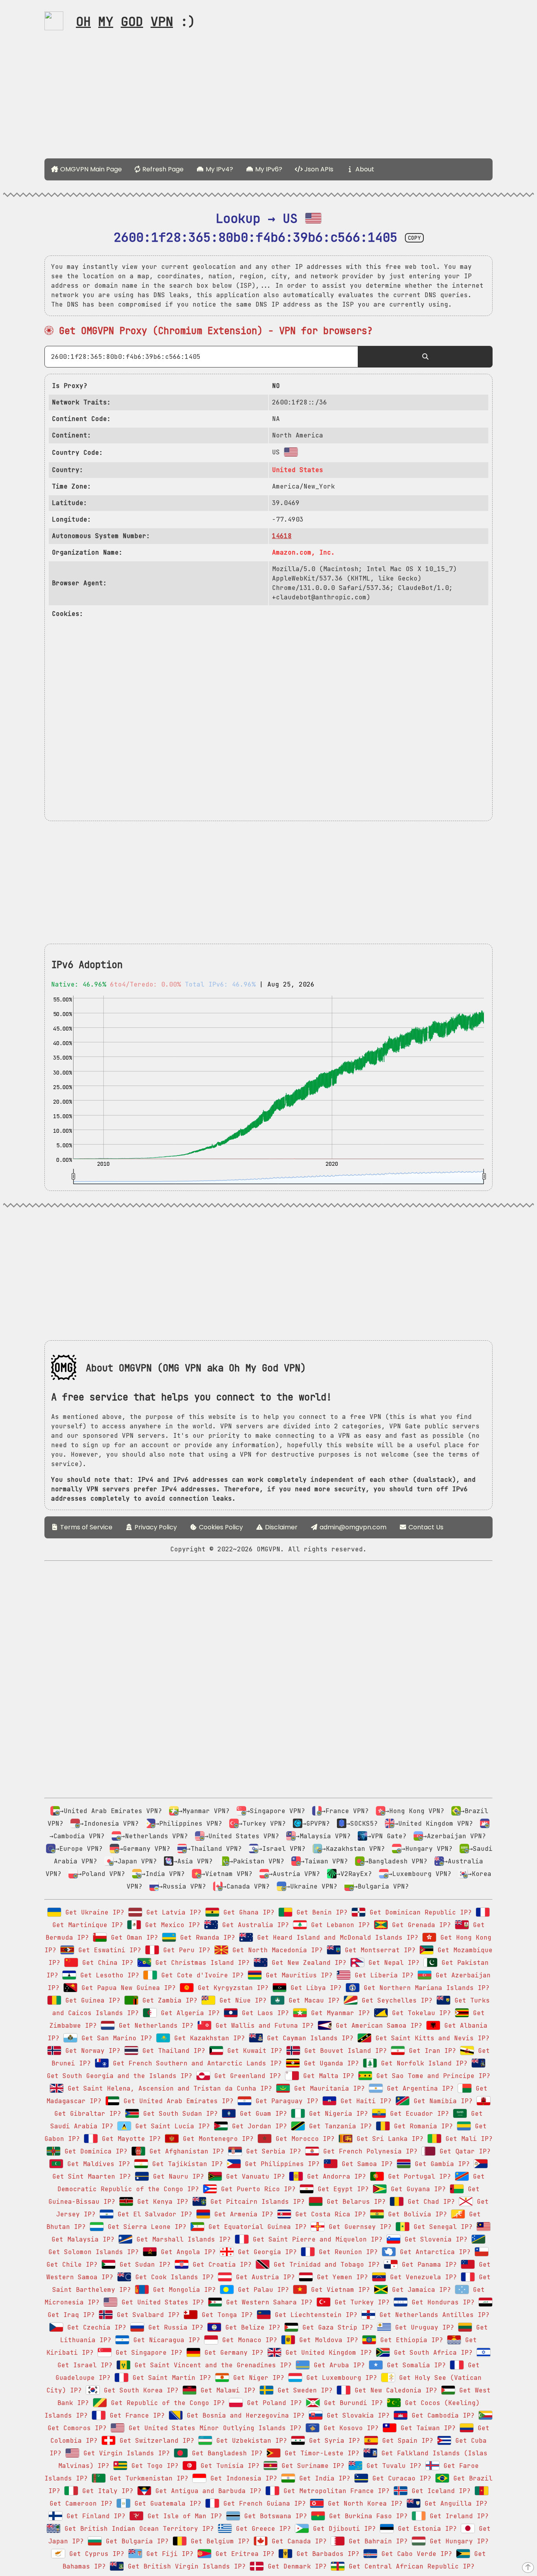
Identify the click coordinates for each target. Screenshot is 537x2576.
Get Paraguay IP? (285, 2101)
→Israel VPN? (282, 1849)
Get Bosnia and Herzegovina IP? (244, 2415)
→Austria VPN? (294, 1874)
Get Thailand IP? (172, 2051)
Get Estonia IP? (425, 2529)
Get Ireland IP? (457, 2516)
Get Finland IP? (94, 2516)
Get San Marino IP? (115, 2038)
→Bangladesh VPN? (396, 1861)
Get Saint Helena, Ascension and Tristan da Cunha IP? (168, 2088)
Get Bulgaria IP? (135, 2541)
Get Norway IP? (91, 2051)
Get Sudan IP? (143, 2265)
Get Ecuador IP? (417, 2114)
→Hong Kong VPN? (415, 1811)
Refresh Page (162, 169)
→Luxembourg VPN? (420, 1874)
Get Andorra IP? (335, 2176)
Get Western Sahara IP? (267, 2302)
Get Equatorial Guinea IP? (256, 2227)
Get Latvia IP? (172, 1912)
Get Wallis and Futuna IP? (263, 2026)
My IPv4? (219, 169)
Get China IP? (106, 1963)
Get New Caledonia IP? (394, 2390)
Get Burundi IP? (351, 2403)
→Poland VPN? (101, 1874)
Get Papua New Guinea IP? (127, 1988)
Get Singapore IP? (147, 2353)
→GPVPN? (316, 1824)
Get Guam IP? (261, 2114)
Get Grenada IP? (419, 1925)
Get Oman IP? (132, 1938)
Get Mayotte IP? (129, 2139)
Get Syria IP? (333, 2441)
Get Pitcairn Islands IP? (256, 2202)
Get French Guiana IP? (263, 2503)
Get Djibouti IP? (342, 2529)
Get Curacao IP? (400, 2478)
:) (136, 21)
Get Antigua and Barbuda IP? (206, 2491)
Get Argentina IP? (418, 2088)
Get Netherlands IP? (154, 2026)
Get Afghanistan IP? (185, 2151)
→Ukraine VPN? (312, 1886)
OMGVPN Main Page (90, 169)
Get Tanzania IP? (338, 2126)
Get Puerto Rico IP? (256, 2189)
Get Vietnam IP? (338, 2290)
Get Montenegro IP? (216, 2139)
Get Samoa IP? (365, 2164)
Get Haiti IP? (364, 2101)
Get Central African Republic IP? (410, 2566)
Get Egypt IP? (341, 2189)
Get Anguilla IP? (454, 2503)
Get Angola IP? (186, 2252)
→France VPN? (345, 1811)
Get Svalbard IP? (146, 2315)
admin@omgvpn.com (353, 1527)
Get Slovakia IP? (356, 2415)
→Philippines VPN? (189, 1824)
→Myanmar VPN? (204, 1811)
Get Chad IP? (429, 2202)
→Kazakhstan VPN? (353, 1849)
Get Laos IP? (263, 2013)
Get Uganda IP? (329, 2063)
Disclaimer (280, 1527)
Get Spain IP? (406, 2441)
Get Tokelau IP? (419, 2013)
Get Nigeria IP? (337, 2114)
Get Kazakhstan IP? (208, 2038)
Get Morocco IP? (303, 2139)
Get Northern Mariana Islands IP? (425, 1988)
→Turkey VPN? (262, 1824)
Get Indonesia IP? (242, 2478)
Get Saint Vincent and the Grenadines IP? (211, 2365)
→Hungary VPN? (427, 1849)
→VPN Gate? (387, 1836)
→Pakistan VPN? (257, 1861)
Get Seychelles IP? (395, 2000)
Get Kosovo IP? (349, 2428)
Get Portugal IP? (417, 2176)
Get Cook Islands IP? (173, 2277)
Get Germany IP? (232, 2353)
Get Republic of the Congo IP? (166, 2403)
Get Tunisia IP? (228, 2466)
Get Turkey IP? (360, 2302)
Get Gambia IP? (440, 2164)
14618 (282, 536)
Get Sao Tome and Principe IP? (431, 2076)
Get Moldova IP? (327, 2340)
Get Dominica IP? (94, 2151)
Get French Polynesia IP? (368, 2151)
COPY (414, 238)
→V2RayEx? (354, 1874)
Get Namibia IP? (441, 2101)
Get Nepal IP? (392, 1963)
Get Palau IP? (261, 2290)
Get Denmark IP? (295, 2566)
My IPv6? (268, 169)
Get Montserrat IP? (378, 1950)
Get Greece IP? (261, 2529)
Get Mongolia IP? (182, 2290)
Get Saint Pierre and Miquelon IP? (316, 2239)
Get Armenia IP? (242, 2214)
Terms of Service (86, 1527)
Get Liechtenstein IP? (314, 2315)
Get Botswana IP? (274, 2516)
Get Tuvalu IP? (392, 2466)
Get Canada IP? (297, 2541)
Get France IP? (135, 2415)
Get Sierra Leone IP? (145, 2227)
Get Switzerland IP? (155, 2441)
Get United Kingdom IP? (327, 2353)
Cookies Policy (220, 1527)
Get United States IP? (161, 2302)
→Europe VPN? (79, 1849)
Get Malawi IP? (226, 2390)
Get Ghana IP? (247, 1912)
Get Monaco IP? (248, 2340)
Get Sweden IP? (303, 2390)
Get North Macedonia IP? (276, 1950)
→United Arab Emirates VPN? (111, 1811)
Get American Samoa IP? (377, 2026)
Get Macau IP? (312, 2000)
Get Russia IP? (174, 2327)
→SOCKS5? (362, 1824)
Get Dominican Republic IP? (419, 1912)
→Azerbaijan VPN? (454, 1836)
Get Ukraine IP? (93, 1912)
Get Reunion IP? (346, 2252)
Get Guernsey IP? (358, 2227)
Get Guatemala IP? (166, 2503)
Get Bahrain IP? (376, 2541)
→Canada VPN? (246, 1886)
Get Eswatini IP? (108, 1950)
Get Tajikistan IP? (186, 2164)
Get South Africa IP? (431, 2353)
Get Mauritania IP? (327, 2088)
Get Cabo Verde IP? (415, 2554)
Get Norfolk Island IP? (422, 2063)
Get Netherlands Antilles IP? (432, 2315)
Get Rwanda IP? (206, 1938)
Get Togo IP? (153, 2466)
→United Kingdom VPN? (434, 1824)
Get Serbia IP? (272, 2151)
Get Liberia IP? (382, 1975)
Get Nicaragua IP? (165, 2340)
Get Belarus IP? (354, 2202)
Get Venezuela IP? (421, 2277)
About (364, 169)
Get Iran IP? (430, 2051)
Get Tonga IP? (225, 2315)
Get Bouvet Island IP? (344, 2051)
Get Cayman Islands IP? (308, 2038)
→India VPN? (163, 1874)
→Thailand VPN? (214, 1849)
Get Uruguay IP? (423, 2327)
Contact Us (425, 1527)
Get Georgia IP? (265, 2252)
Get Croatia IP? (220, 2265)
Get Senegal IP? (441, 2227)
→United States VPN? (242, 1836)
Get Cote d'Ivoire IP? (200, 1975)
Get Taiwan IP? (426, 2428)
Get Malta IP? (327, 2076)
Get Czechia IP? (95, 2327)
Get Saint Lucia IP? (171, 2126)
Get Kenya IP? (161, 2202)
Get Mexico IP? (171, 1925)
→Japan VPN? (135, 1861)
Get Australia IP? (254, 1925)
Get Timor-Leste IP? (320, 2453)
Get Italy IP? (106, 2491)
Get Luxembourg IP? (340, 2378)
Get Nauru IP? (177, 2176)
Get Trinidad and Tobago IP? (325, 2265)
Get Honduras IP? (441, 2302)
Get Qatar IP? (463, 2151)
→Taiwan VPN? (324, 1861)
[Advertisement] (268, 97)
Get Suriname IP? (311, 2466)
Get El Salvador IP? (153, 2214)
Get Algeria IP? (188, 2013)
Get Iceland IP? (439, 2491)
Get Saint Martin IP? (170, 2378)
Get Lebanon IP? (338, 1925)
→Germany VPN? (145, 1849)
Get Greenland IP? (246, 2076)
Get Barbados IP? (326, 2554)
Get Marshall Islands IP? (182, 2239)
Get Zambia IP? (168, 2000)
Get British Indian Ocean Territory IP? (137, 2529)
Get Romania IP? (421, 2126)
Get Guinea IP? (91, 2000)
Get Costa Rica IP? (329, 2214)
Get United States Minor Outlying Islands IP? (213, 2428)
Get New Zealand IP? (307, 1963)
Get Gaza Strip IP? (336, 2327)
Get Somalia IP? (414, 2365)
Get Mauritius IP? (297, 1975)
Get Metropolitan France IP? (335, 2491)
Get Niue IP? (241, 2000)
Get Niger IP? (257, 2378)
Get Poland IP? (272, 2403)
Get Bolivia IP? (416, 2214)
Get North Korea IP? (363, 2503)
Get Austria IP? (263, 2277)
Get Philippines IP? (280, 2164)
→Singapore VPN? (276, 1811)
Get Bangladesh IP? (225, 2453)
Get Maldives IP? (97, 2164)
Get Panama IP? (427, 2265)
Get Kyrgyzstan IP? (231, 1988)
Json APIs (318, 169)
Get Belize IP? (251, 2327)
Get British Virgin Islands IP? (185, 2566)
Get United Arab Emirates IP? (177, 2101)
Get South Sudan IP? (178, 2114)
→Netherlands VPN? (154, 1836)
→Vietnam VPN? (227, 1874)
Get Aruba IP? (337, 2365)
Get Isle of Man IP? (183, 2516)
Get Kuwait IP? (253, 2051)
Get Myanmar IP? (338, 2013)
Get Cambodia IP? (441, 2415)
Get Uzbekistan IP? (250, 2441)
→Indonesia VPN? (109, 1824)
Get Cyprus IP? (95, 2554)
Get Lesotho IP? (108, 1975)
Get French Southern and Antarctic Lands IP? (195, 2063)
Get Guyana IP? (416, 2189)
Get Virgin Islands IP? (125, 2453)
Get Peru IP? (185, 1950)
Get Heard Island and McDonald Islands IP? (336, 1938)
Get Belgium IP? (218, 2541)
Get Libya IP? (314, 1988)
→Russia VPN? (182, 1886)
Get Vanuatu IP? (254, 2176)
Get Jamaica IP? (419, 2290)
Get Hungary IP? (457, 2541)
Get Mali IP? (467, 2139)
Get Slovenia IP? (434, 2239)
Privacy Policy (155, 1527)
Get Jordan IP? (257, 2126)
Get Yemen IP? (340, 2277)
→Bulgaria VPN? (381, 1886)
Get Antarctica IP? (433, 2252)
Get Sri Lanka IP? (388, 2139)
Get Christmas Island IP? (200, 1963)
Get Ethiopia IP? (410, 2340)
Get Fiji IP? (168, 2554)
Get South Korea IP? (139, 2390)
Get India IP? (323, 2478)
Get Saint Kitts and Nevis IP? (430, 2038)
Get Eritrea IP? (243, 2554)
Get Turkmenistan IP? (147, 2478)
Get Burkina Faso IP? (366, 2516)
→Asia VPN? (193, 1861)
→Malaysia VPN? (323, 1836)
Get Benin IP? (320, 1912)
